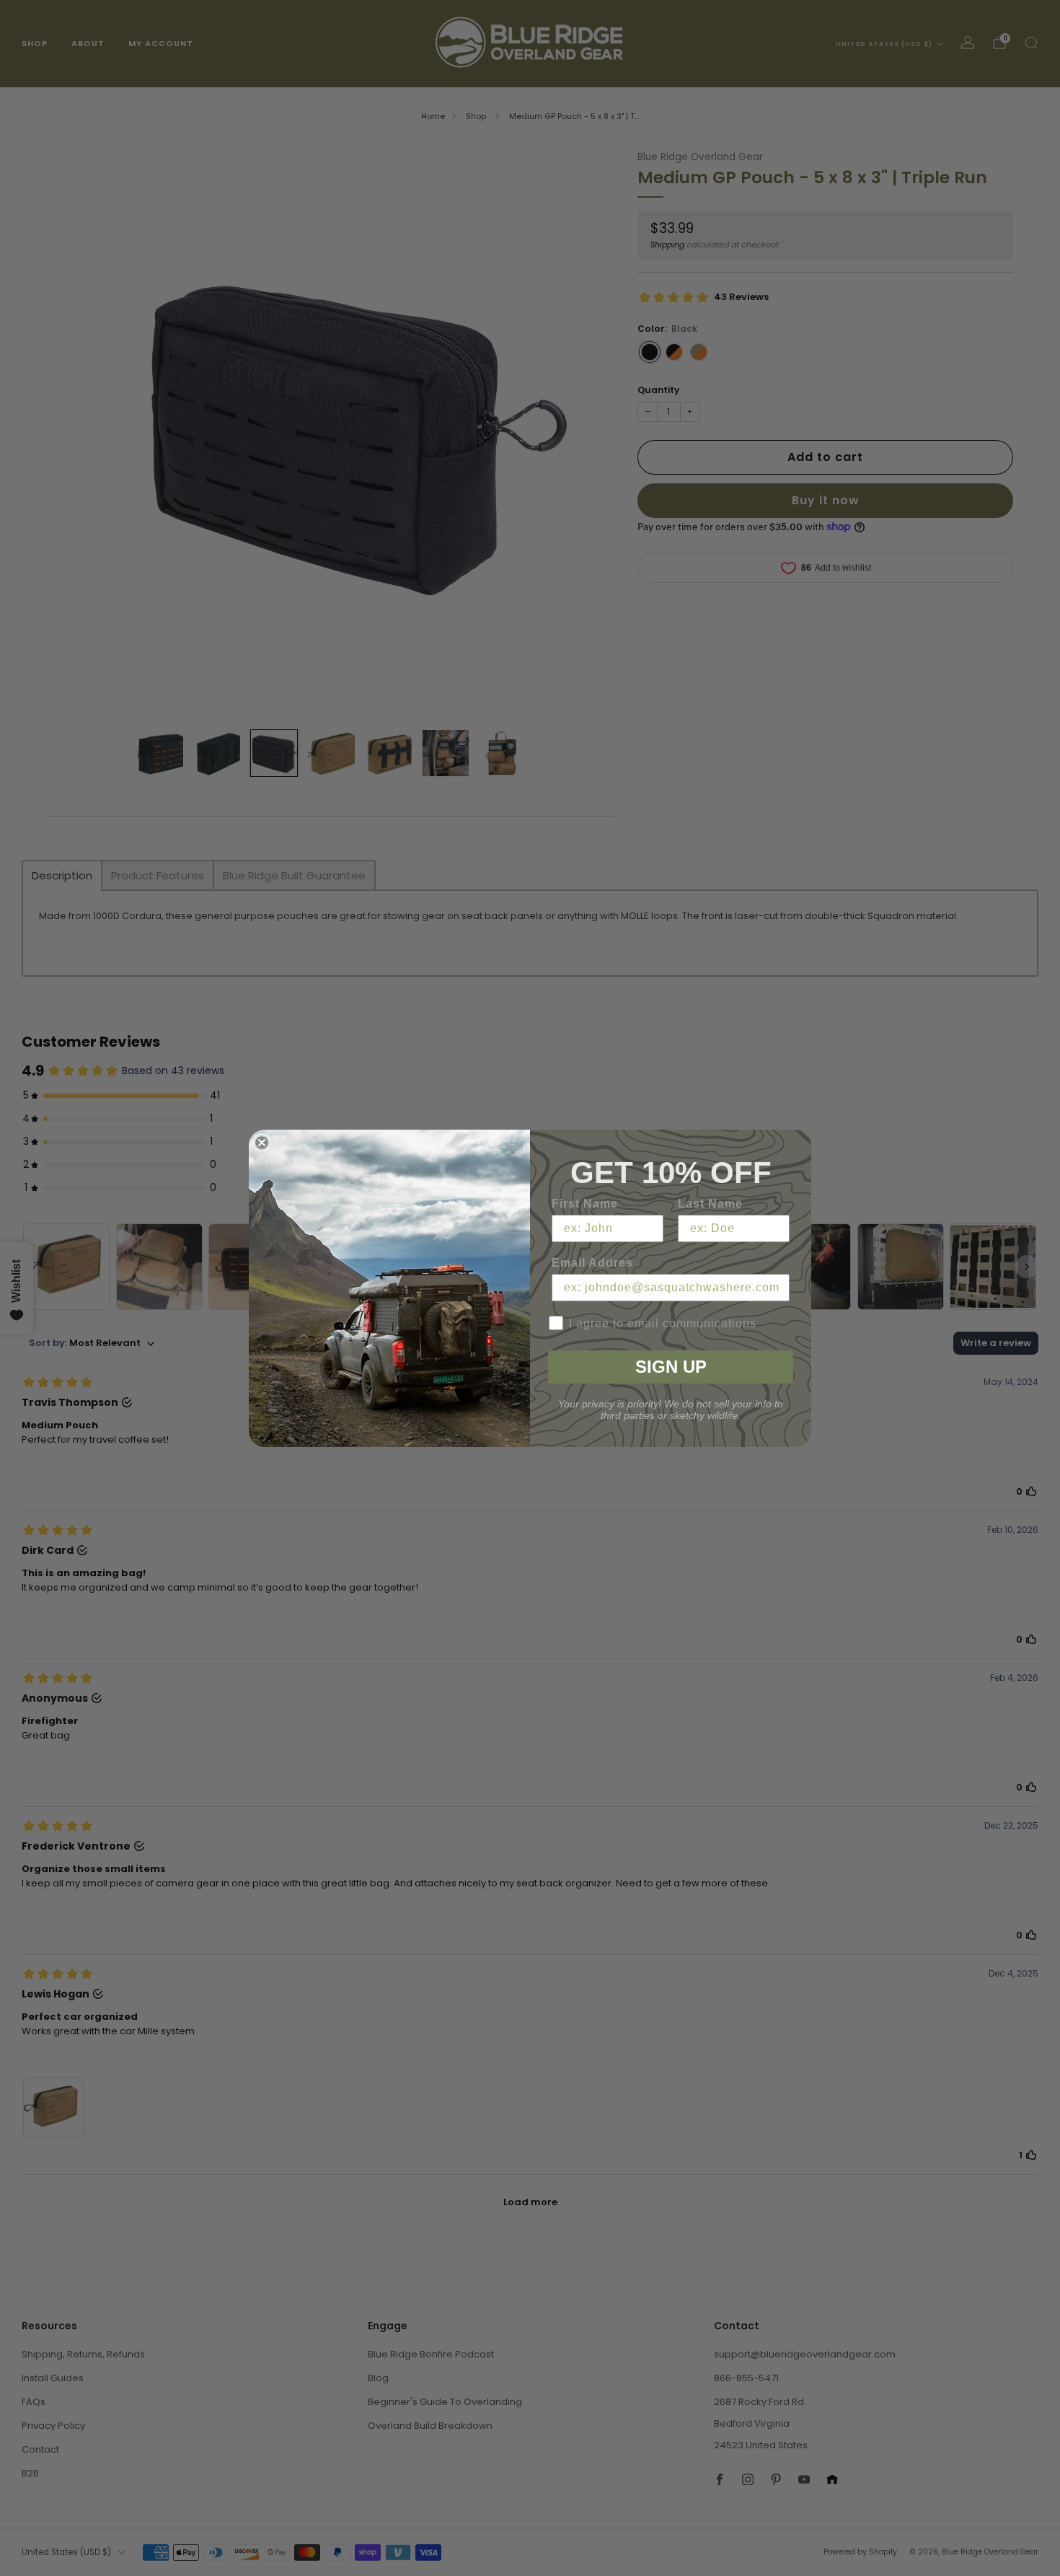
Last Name (710, 1204)
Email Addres (592, 1263)
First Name (585, 1204)
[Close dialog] (262, 1143)
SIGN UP (671, 1367)
